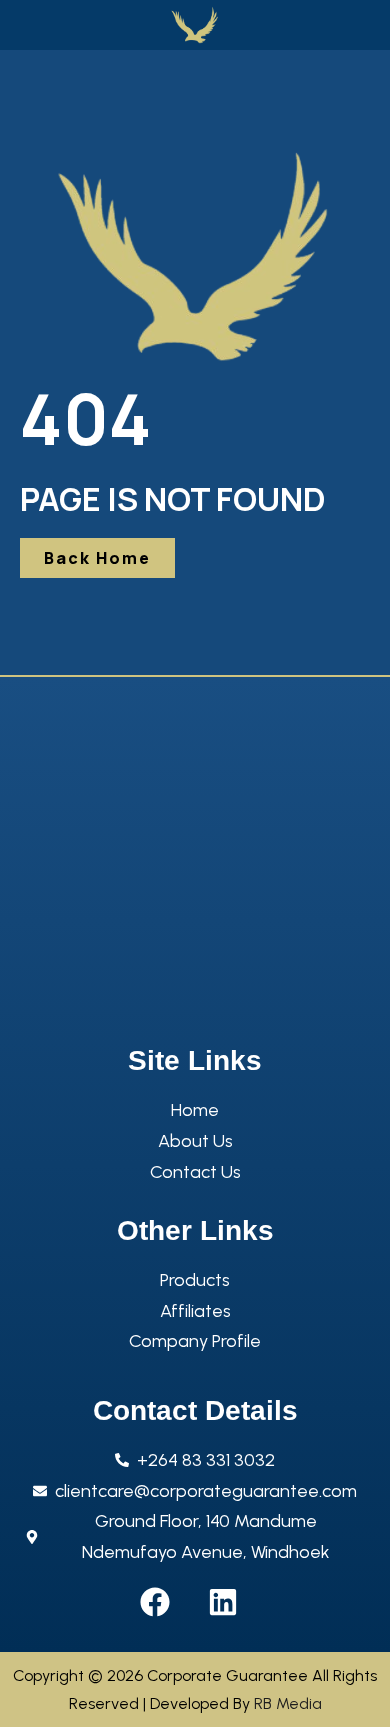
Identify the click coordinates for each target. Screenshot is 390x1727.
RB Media (288, 1703)
